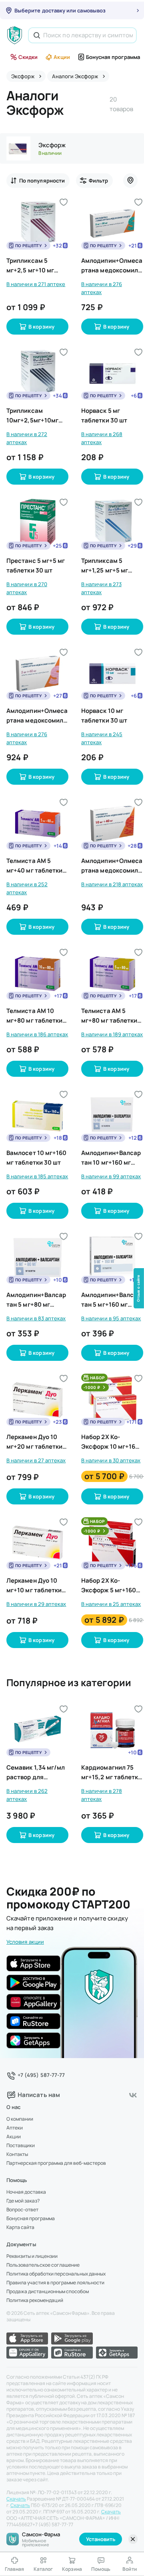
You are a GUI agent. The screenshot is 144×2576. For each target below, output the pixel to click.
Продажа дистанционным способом (48, 2292)
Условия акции (25, 1942)
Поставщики (21, 2146)
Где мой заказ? (23, 2201)
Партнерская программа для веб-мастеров (56, 2163)
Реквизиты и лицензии (32, 2256)
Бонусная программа (113, 57)
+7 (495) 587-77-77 (41, 2075)
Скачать (16, 2499)
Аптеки (15, 2128)
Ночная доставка (26, 2192)
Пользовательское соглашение (43, 2265)
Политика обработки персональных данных (56, 2274)
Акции (62, 57)
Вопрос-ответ (22, 2210)
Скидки (28, 57)
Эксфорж (52, 145)
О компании (20, 2119)
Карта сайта (20, 2227)
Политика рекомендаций (35, 2300)
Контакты (17, 2154)
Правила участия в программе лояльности (55, 2283)
